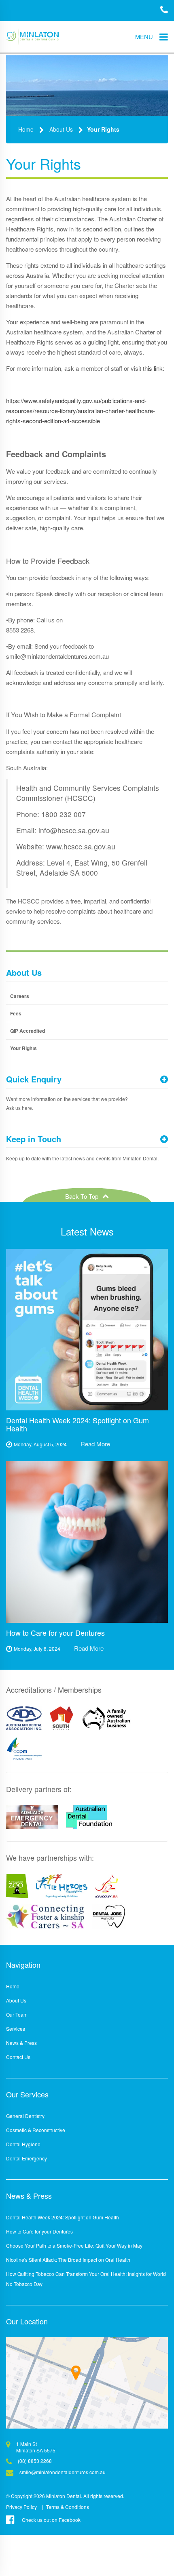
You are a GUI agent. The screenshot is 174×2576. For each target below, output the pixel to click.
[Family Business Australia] (106, 1718)
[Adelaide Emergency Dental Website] (32, 1817)
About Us (61, 129)
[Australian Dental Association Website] (24, 1718)
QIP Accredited (28, 1031)
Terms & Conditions (68, 2507)
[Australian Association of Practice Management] (24, 1748)
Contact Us (18, 2057)
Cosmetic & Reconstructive (36, 2130)
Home (26, 129)
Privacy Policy (21, 2507)
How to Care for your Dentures (39, 2231)
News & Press (21, 2043)
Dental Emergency (27, 2158)
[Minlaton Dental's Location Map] (87, 2383)
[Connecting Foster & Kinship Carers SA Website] (45, 1916)
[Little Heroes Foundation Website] (62, 1886)
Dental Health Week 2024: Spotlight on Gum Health (63, 2217)
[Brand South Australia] (62, 1718)
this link (153, 368)
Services (16, 2029)
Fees (16, 1013)
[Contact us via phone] (164, 11)
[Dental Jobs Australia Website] (109, 1916)
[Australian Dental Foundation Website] (89, 1817)
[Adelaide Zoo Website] (17, 1886)
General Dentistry (25, 2116)
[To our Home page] (32, 37)
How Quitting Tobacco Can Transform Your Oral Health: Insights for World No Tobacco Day (86, 2279)
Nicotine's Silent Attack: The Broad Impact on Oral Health (68, 2260)
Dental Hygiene (23, 2144)
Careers (20, 996)
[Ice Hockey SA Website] (107, 1886)
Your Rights (103, 129)
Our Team (17, 2014)
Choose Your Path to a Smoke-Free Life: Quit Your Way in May (74, 2245)
